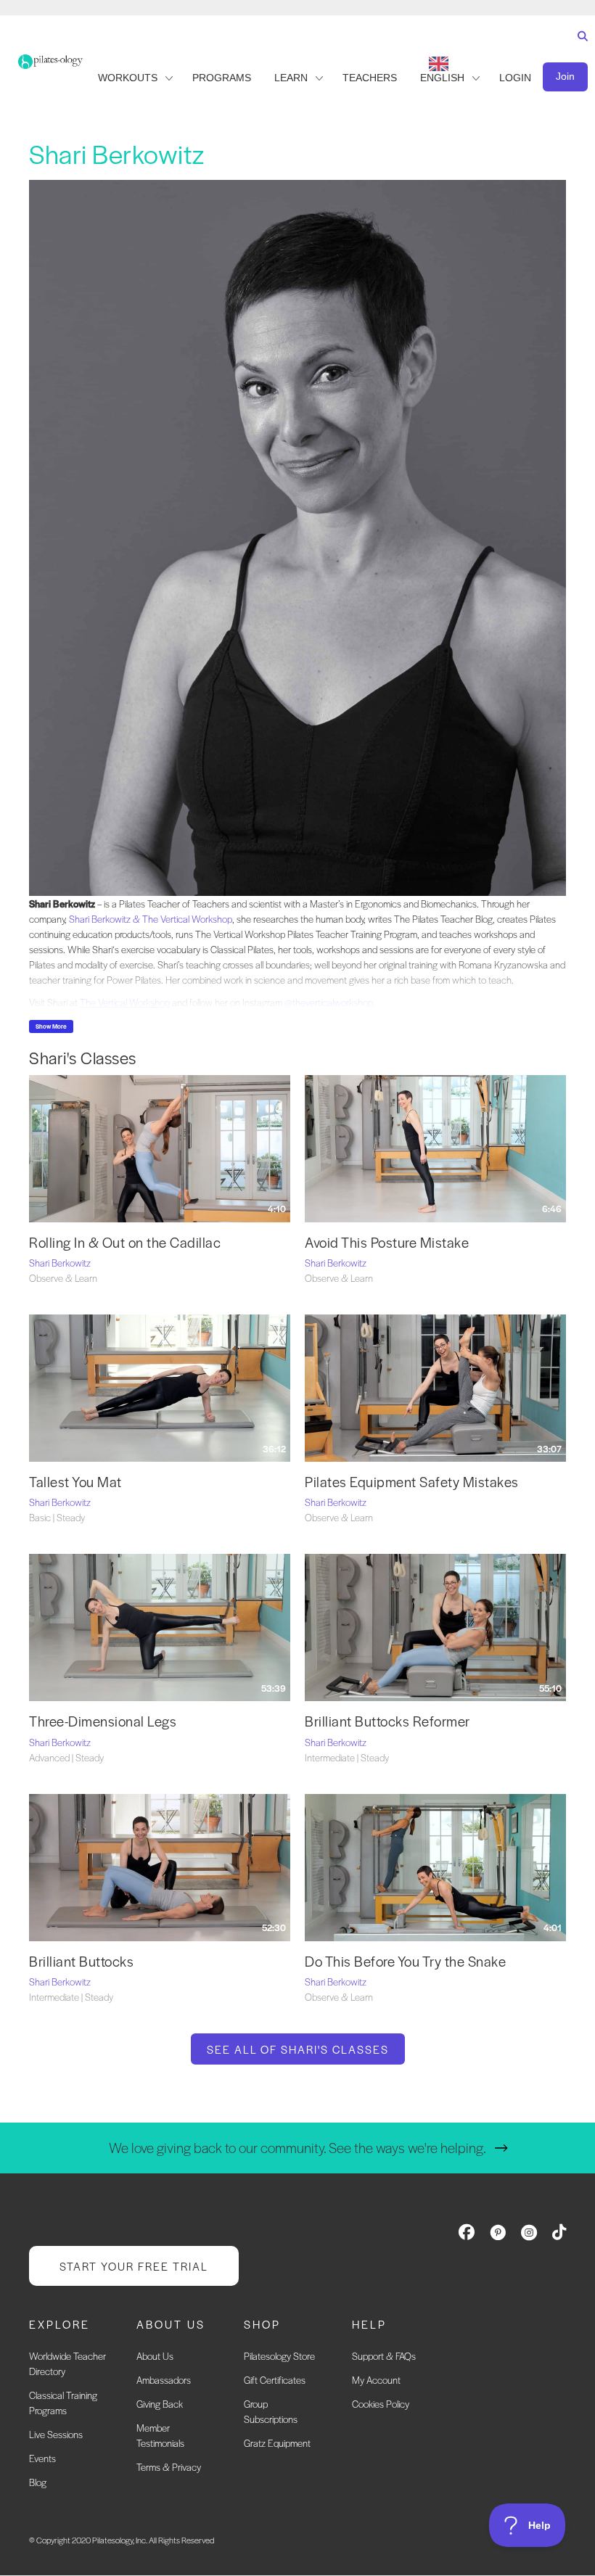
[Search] (579, 50)
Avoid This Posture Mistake (387, 1242)
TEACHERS (370, 78)
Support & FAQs (384, 2357)
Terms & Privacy (169, 2468)
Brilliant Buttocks (81, 1961)
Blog (38, 2483)
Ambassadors (164, 2380)
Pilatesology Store (279, 2357)
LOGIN (515, 78)
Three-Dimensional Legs (103, 1721)
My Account (376, 2380)
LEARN (291, 78)
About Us (155, 2357)
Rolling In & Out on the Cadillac (127, 1242)
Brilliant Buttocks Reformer (387, 1721)
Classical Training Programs (63, 2403)
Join (565, 76)
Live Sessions (56, 2435)
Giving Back (160, 2404)
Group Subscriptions (271, 2412)
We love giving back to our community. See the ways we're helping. (297, 2148)
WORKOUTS (128, 78)
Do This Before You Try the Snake (405, 1961)
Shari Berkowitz (60, 1263)
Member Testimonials (160, 2436)
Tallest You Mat (75, 1482)
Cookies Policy (381, 2404)
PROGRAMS (222, 78)
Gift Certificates (275, 2380)
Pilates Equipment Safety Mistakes (412, 1482)
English (442, 78)
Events (42, 2459)
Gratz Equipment (277, 2444)
